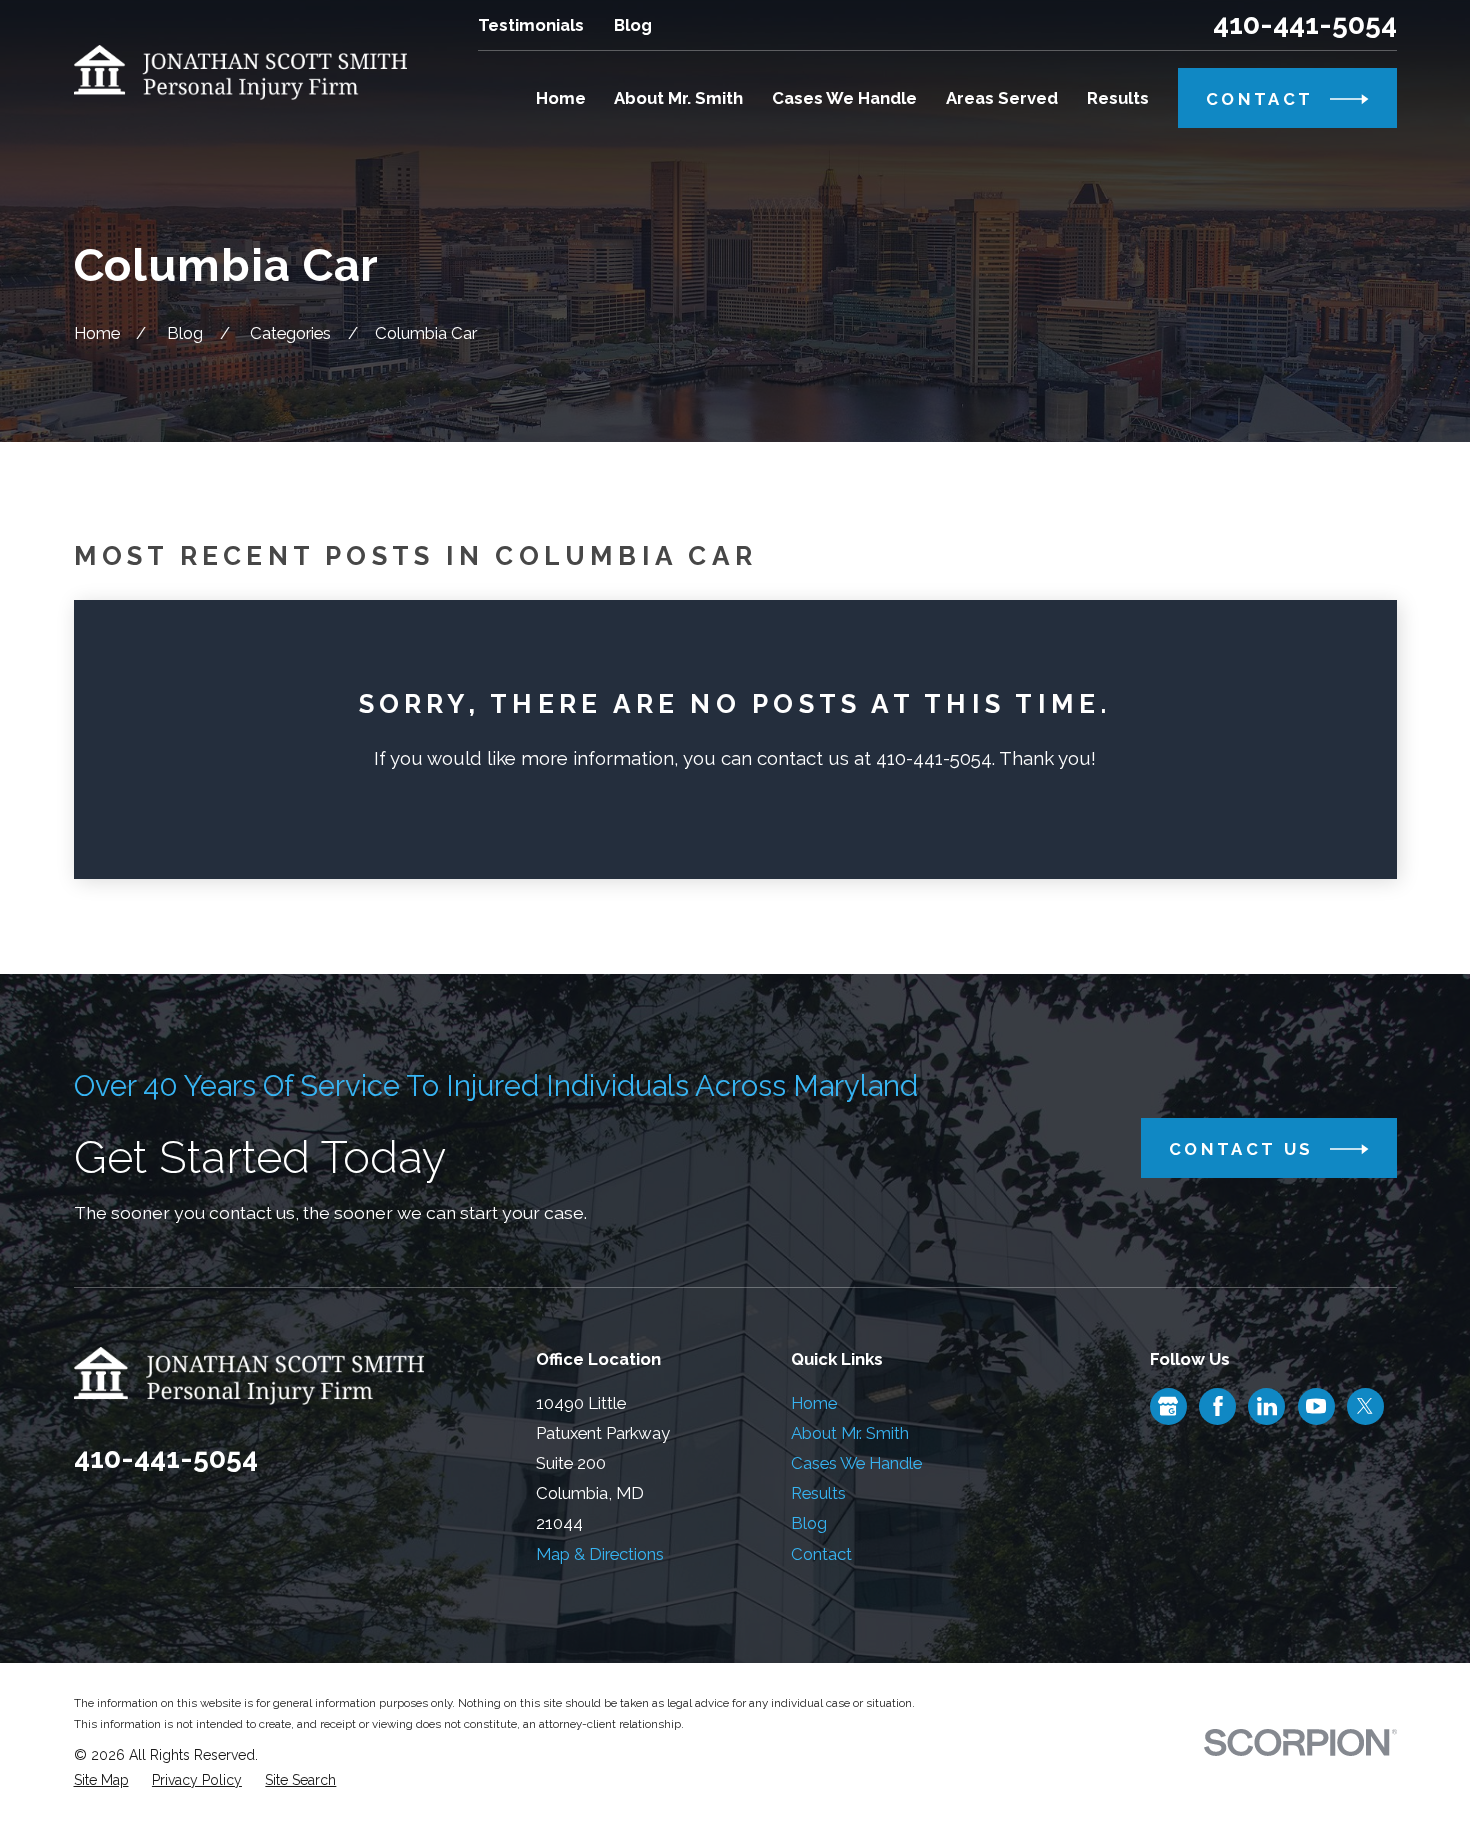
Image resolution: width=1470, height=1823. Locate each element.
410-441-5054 (1305, 25)
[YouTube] (1316, 1406)
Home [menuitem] (561, 98)
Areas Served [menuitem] (1002, 98)
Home (814, 1403)
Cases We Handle (856, 1463)
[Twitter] (1365, 1406)
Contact (821, 1554)
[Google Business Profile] (1168, 1406)
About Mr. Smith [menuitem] (678, 98)
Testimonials (531, 25)
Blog (633, 25)
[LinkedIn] (1267, 1406)
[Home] (241, 72)
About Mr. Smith (850, 1433)
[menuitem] (101, 1780)
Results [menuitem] (1118, 98)
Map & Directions (600, 1554)
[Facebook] (1218, 1406)
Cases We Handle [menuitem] (844, 98)
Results (818, 1493)
